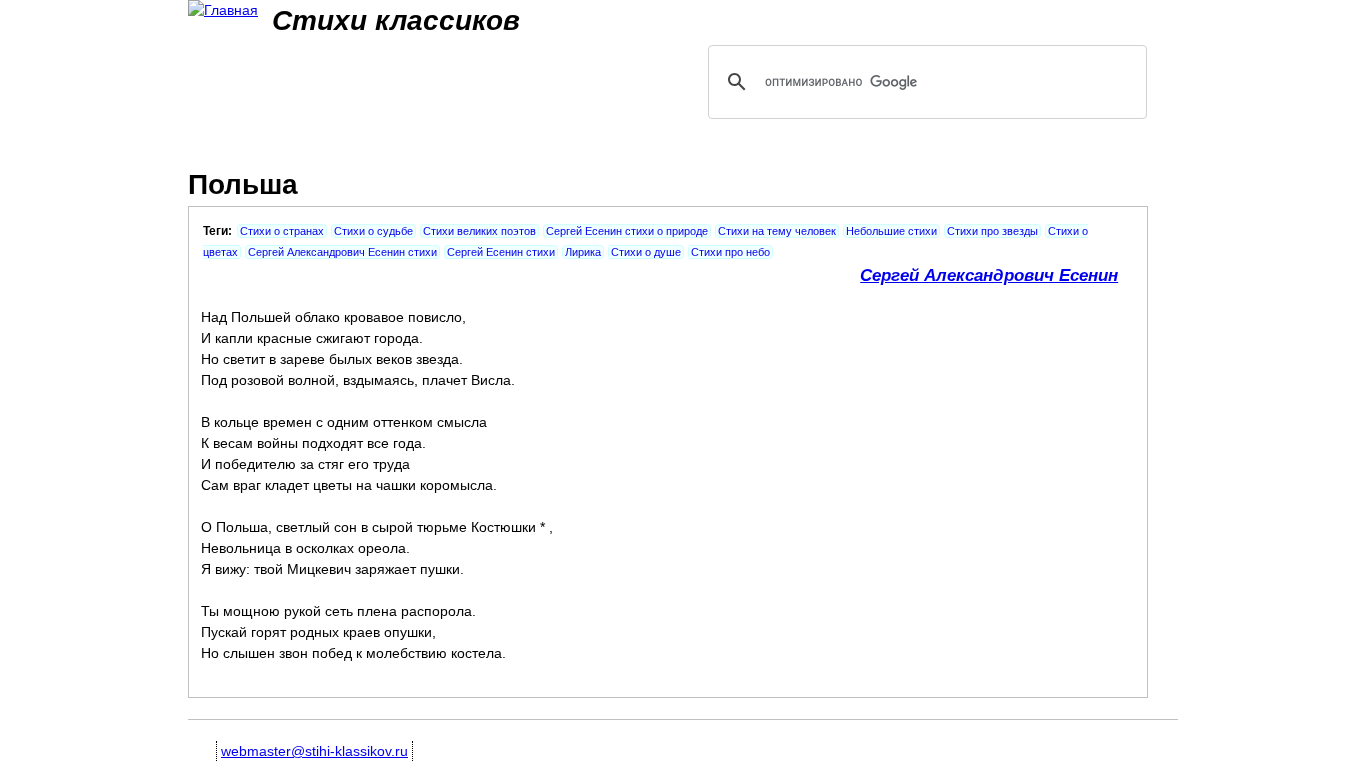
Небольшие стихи (891, 231)
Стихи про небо (730, 252)
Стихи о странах (282, 231)
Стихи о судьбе (373, 231)
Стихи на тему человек (777, 231)
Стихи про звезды (992, 231)
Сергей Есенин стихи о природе (627, 231)
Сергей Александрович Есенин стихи (342, 252)
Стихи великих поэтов (479, 231)
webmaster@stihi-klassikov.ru (314, 751)
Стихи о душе (646, 252)
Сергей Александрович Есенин (989, 275)
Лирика (583, 252)
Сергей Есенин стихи (501, 252)
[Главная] (223, 10)
